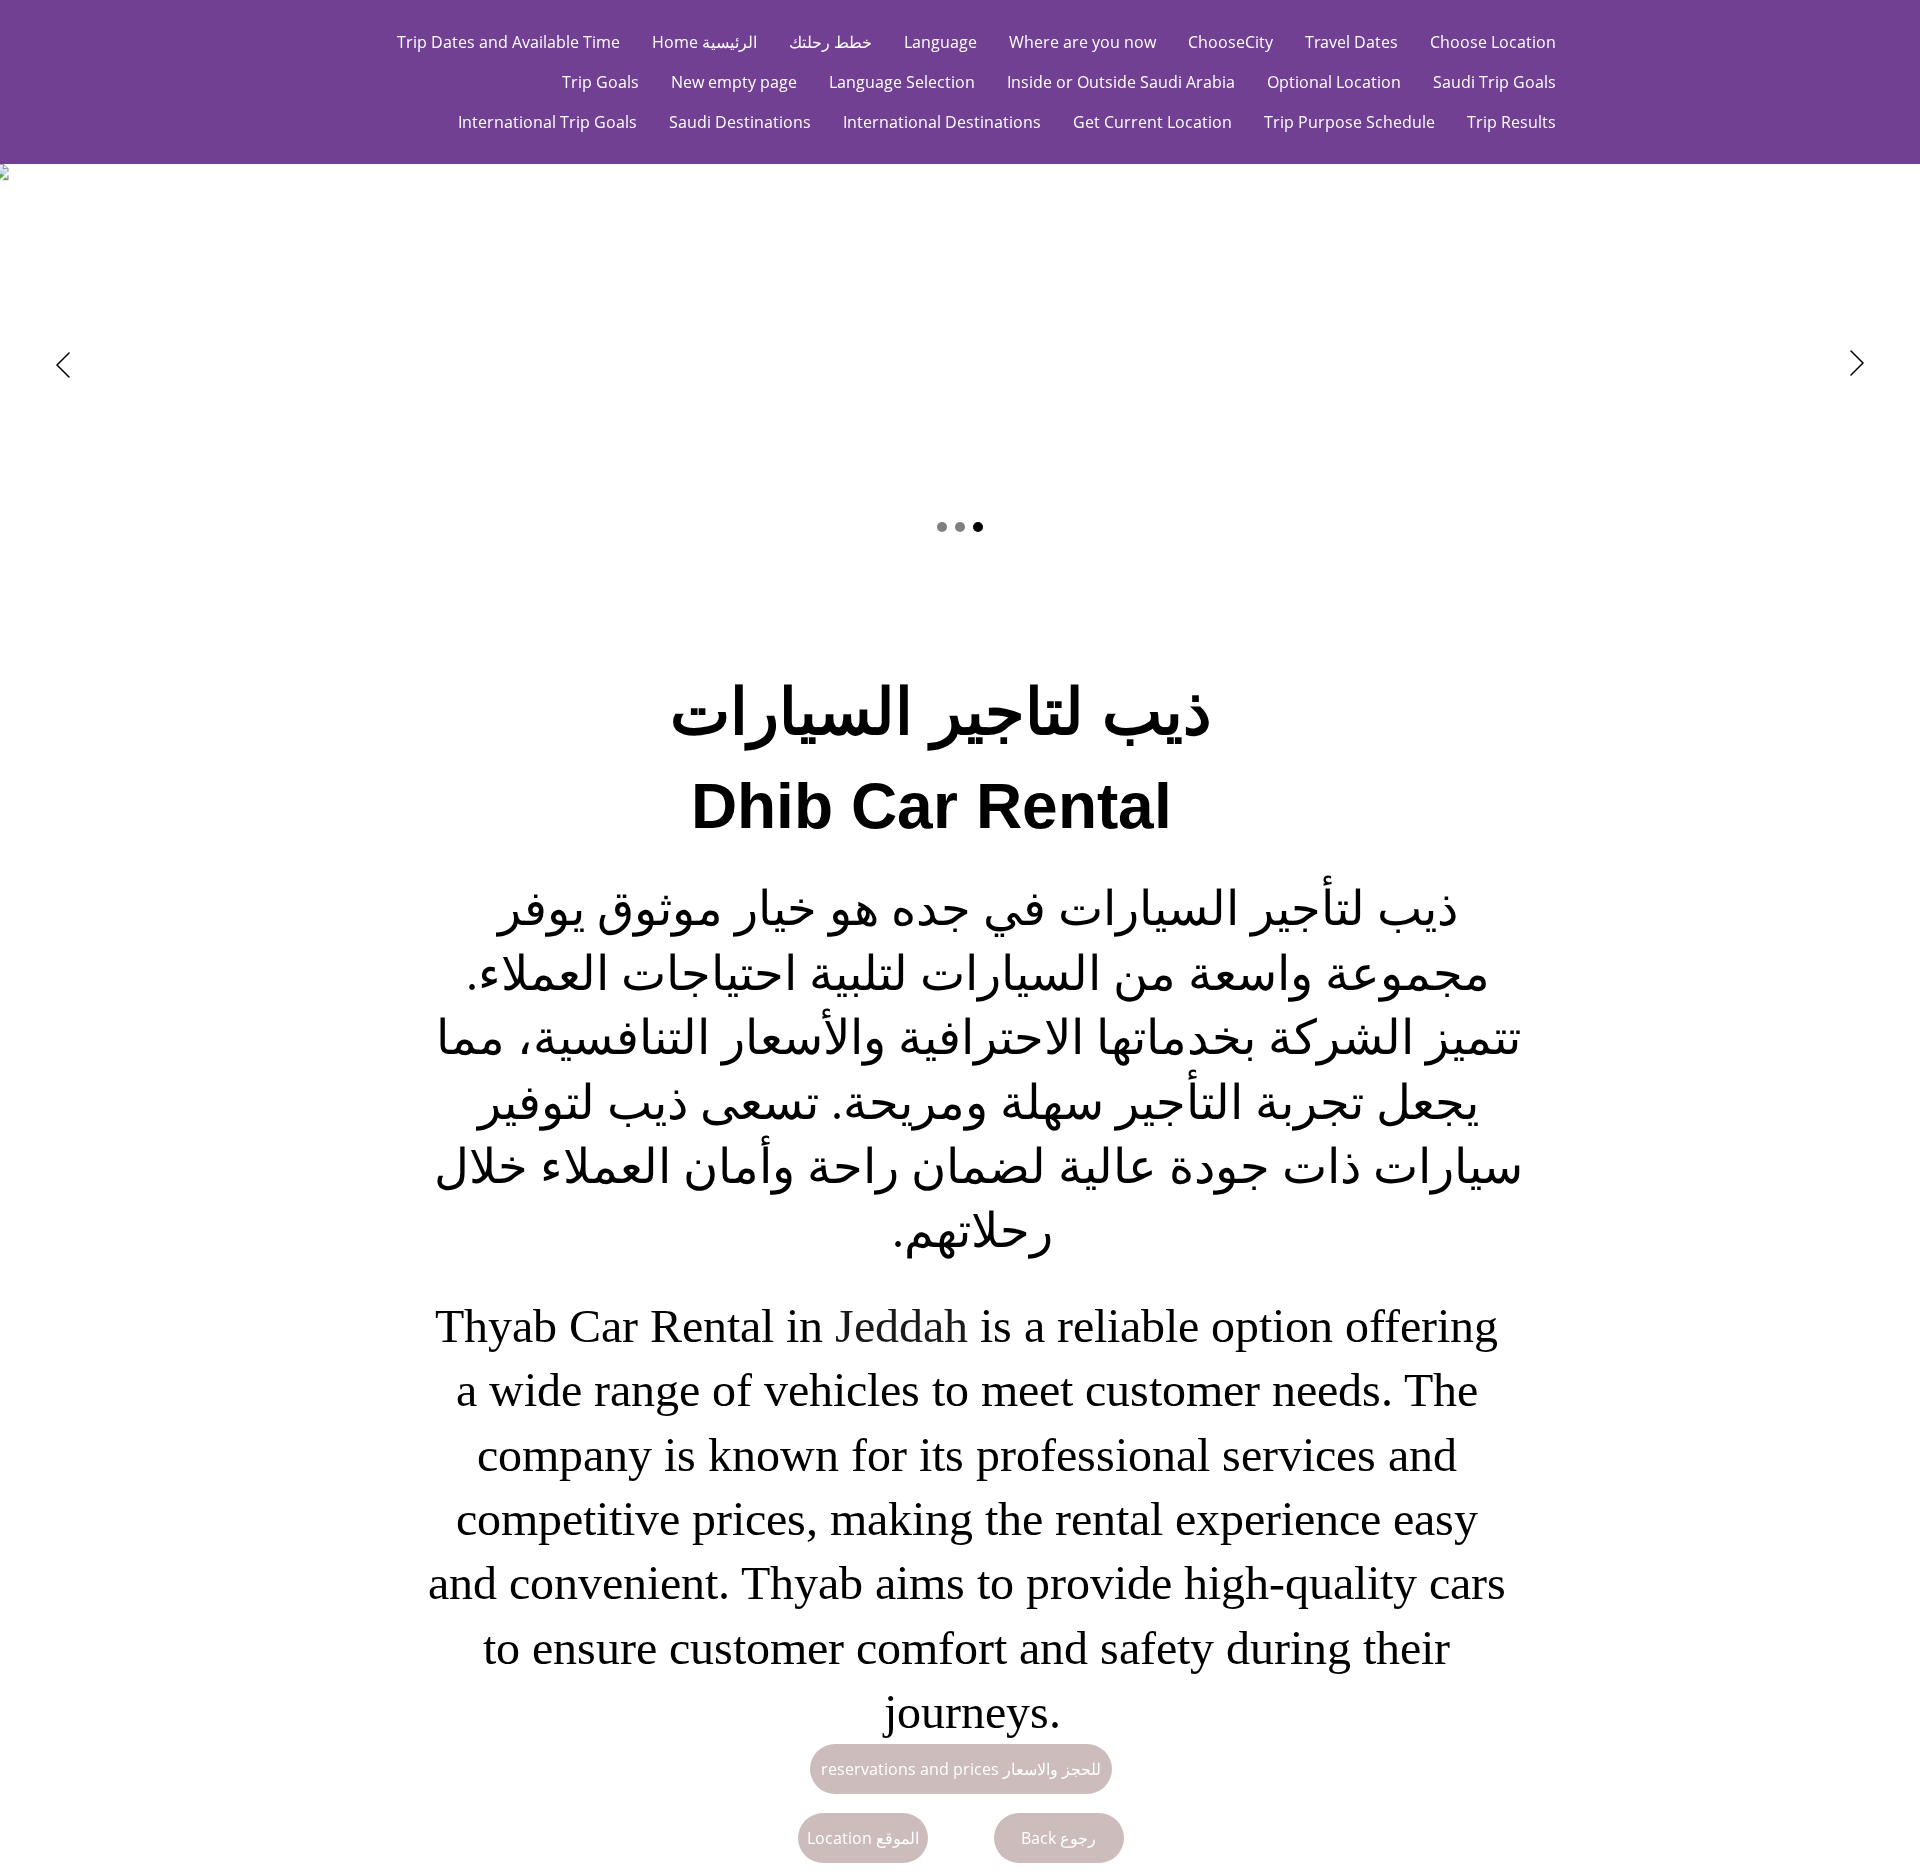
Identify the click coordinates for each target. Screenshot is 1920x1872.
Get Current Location (1152, 122)
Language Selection (902, 82)
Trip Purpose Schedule (1349, 122)
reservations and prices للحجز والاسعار (961, 1769)
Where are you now (1082, 42)
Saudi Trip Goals (1494, 82)
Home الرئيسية (704, 42)
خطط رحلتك (830, 42)
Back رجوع (1058, 1838)
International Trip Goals (547, 122)
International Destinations (942, 122)
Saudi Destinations (740, 122)
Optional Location (1334, 82)
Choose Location (1493, 42)
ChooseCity (1230, 42)
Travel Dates (1351, 42)
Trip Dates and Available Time (508, 42)
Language (940, 42)
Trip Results (1511, 122)
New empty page (734, 82)
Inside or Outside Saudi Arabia (1121, 82)
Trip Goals (600, 82)
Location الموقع (863, 1838)
